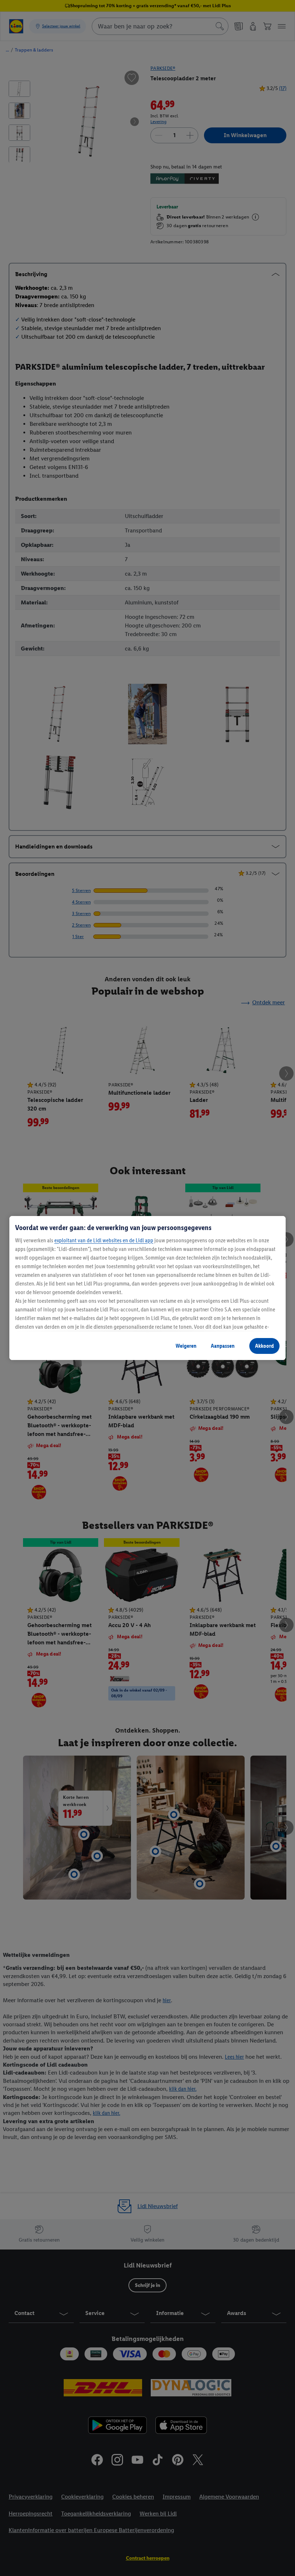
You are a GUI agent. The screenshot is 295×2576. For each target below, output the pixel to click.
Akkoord (264, 1346)
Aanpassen (223, 1346)
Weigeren (186, 1346)
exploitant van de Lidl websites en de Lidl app (104, 1240)
